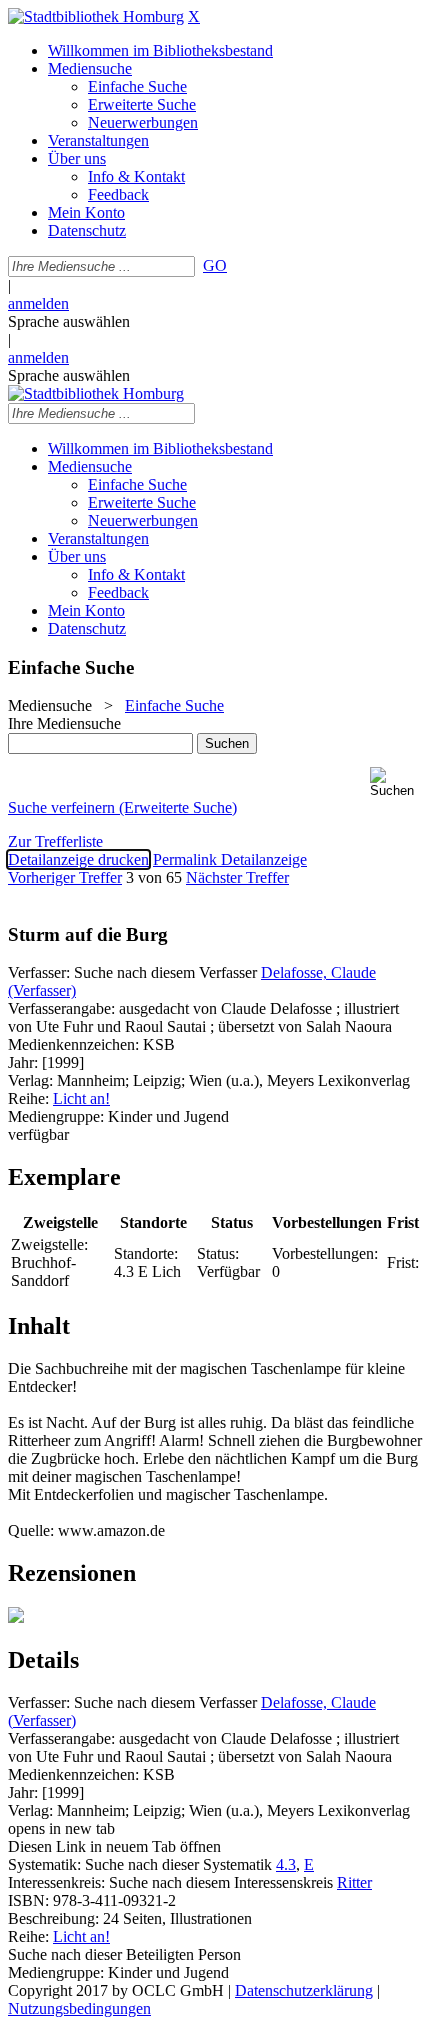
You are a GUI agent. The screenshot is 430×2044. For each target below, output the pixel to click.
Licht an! (81, 1098)
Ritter (354, 1882)
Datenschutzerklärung (304, 1990)
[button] (396, 782)
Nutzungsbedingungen (79, 2008)
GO (215, 265)
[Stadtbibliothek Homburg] (96, 16)
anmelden (38, 303)
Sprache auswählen (69, 321)
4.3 (286, 1864)
